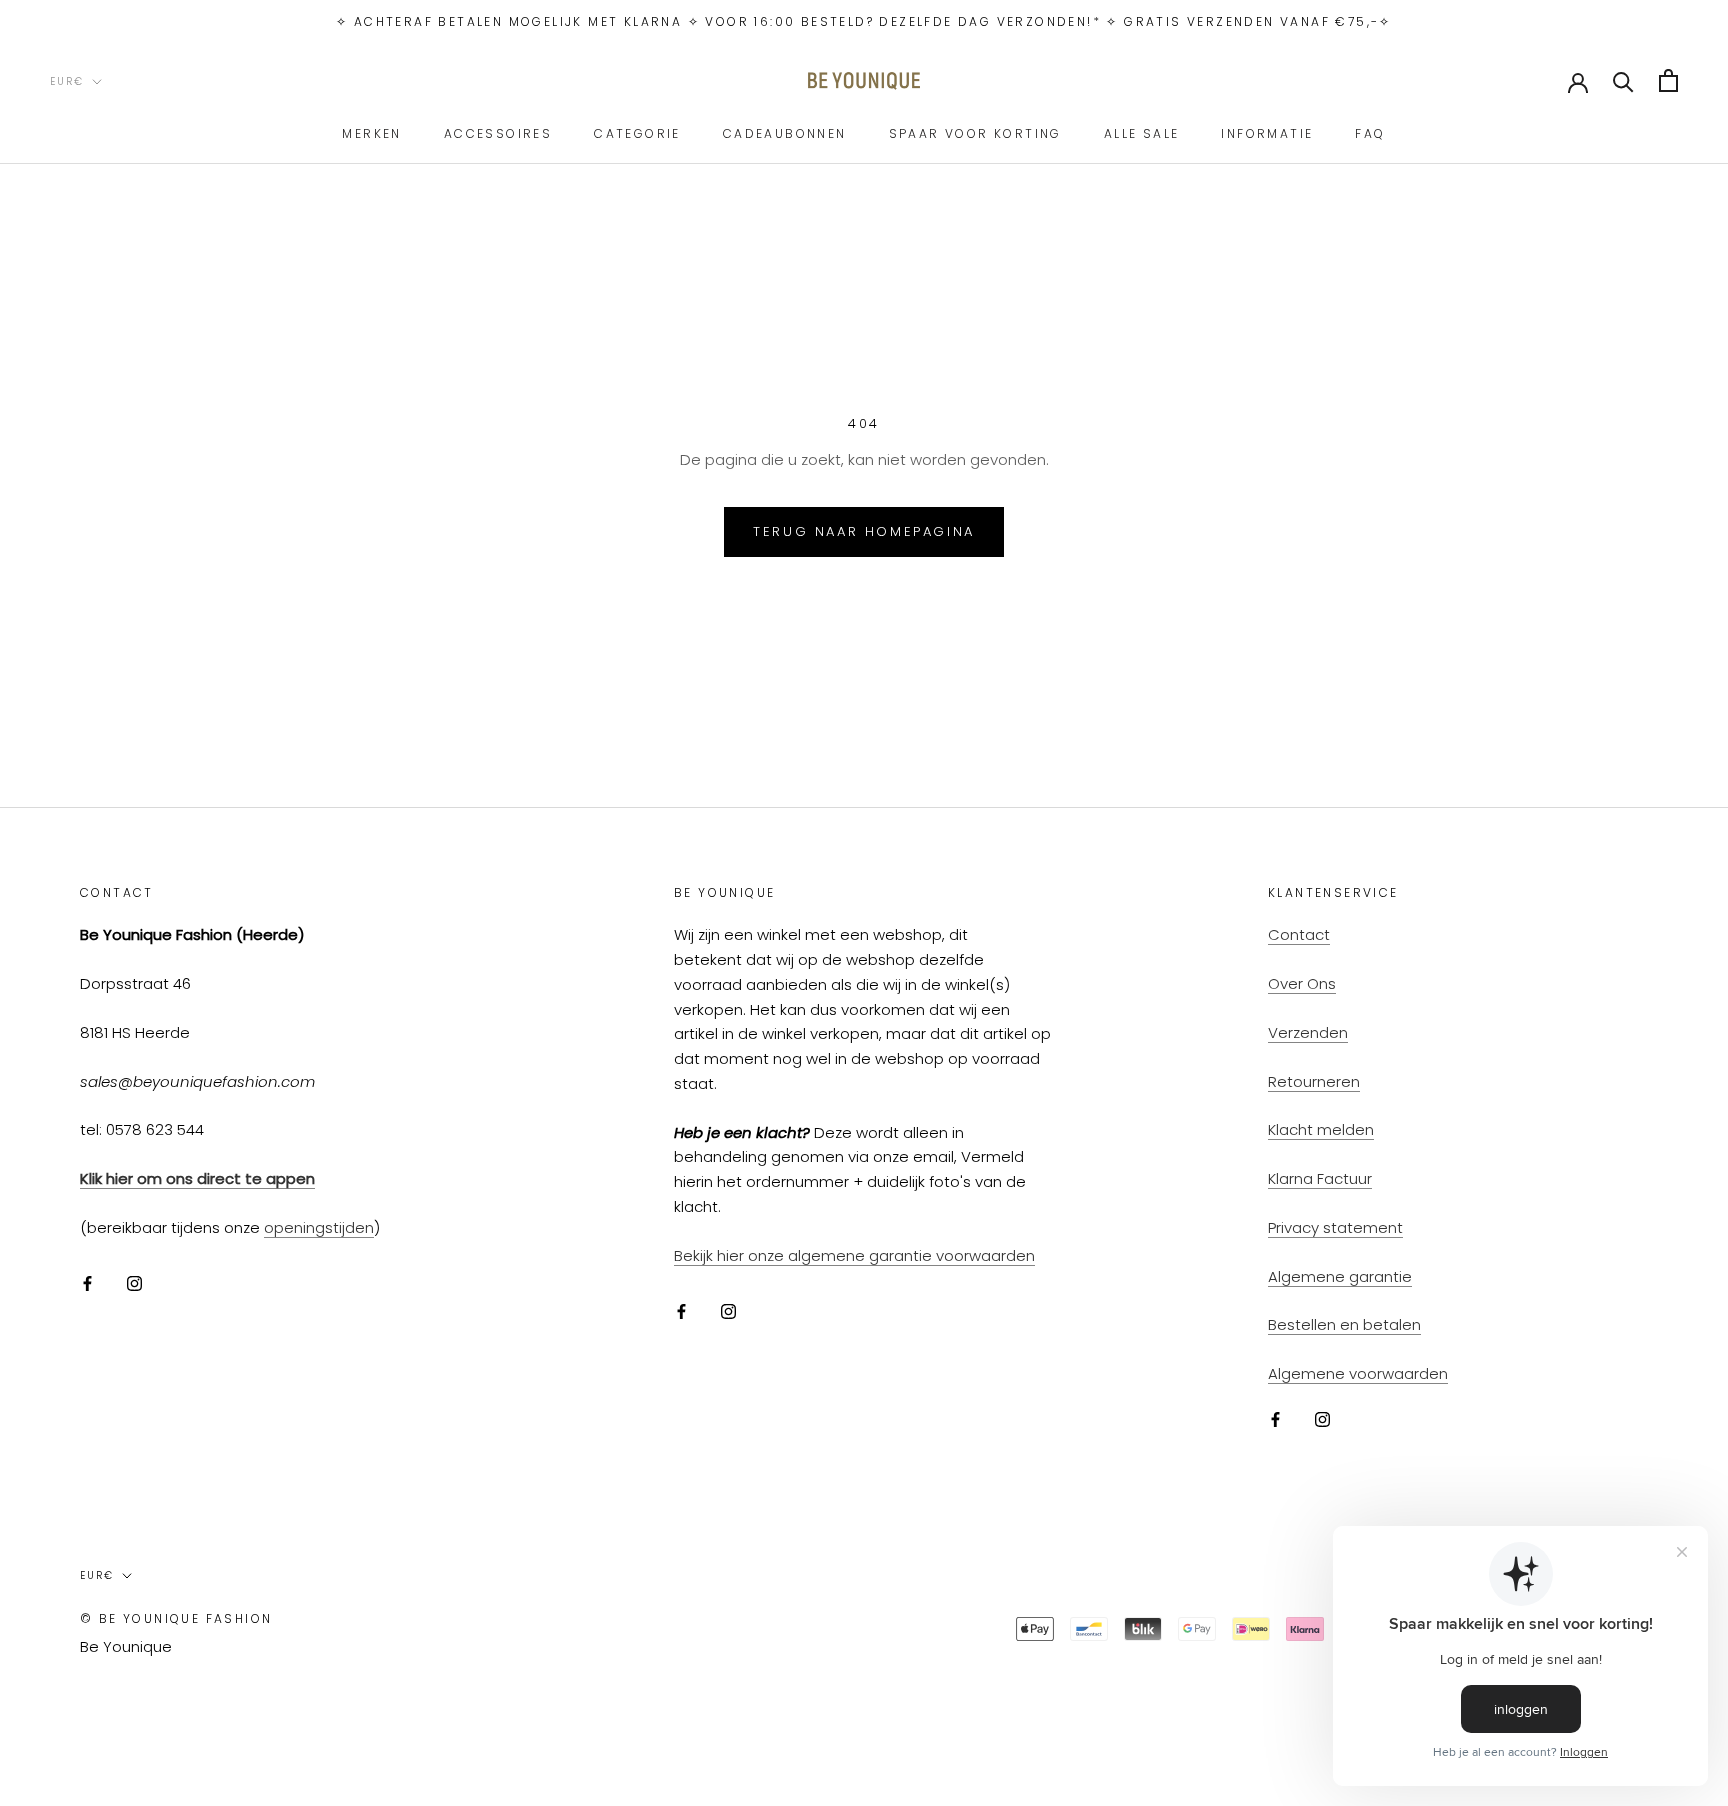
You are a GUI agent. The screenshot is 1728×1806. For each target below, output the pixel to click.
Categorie (637, 133)
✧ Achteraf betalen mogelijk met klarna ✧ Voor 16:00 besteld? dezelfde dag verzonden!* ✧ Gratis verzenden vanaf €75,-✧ (864, 21)
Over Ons (1302, 983)
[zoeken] (1623, 80)
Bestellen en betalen (1344, 1324)
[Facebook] (87, 1283)
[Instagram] (134, 1283)
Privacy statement (1335, 1227)
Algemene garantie (1340, 1276)
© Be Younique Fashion (176, 1618)
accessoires (498, 133)
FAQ (1370, 133)
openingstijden (319, 1227)
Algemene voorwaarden (1358, 1373)
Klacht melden (1321, 1129)
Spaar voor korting (975, 133)
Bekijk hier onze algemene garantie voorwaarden (854, 1255)
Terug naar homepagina (864, 531)
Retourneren (1314, 1081)
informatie (1267, 133)
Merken (371, 133)
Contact (1299, 934)
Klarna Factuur (1320, 1178)
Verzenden (1308, 1032)
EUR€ (67, 81)
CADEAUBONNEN (785, 133)
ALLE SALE (1142, 133)
